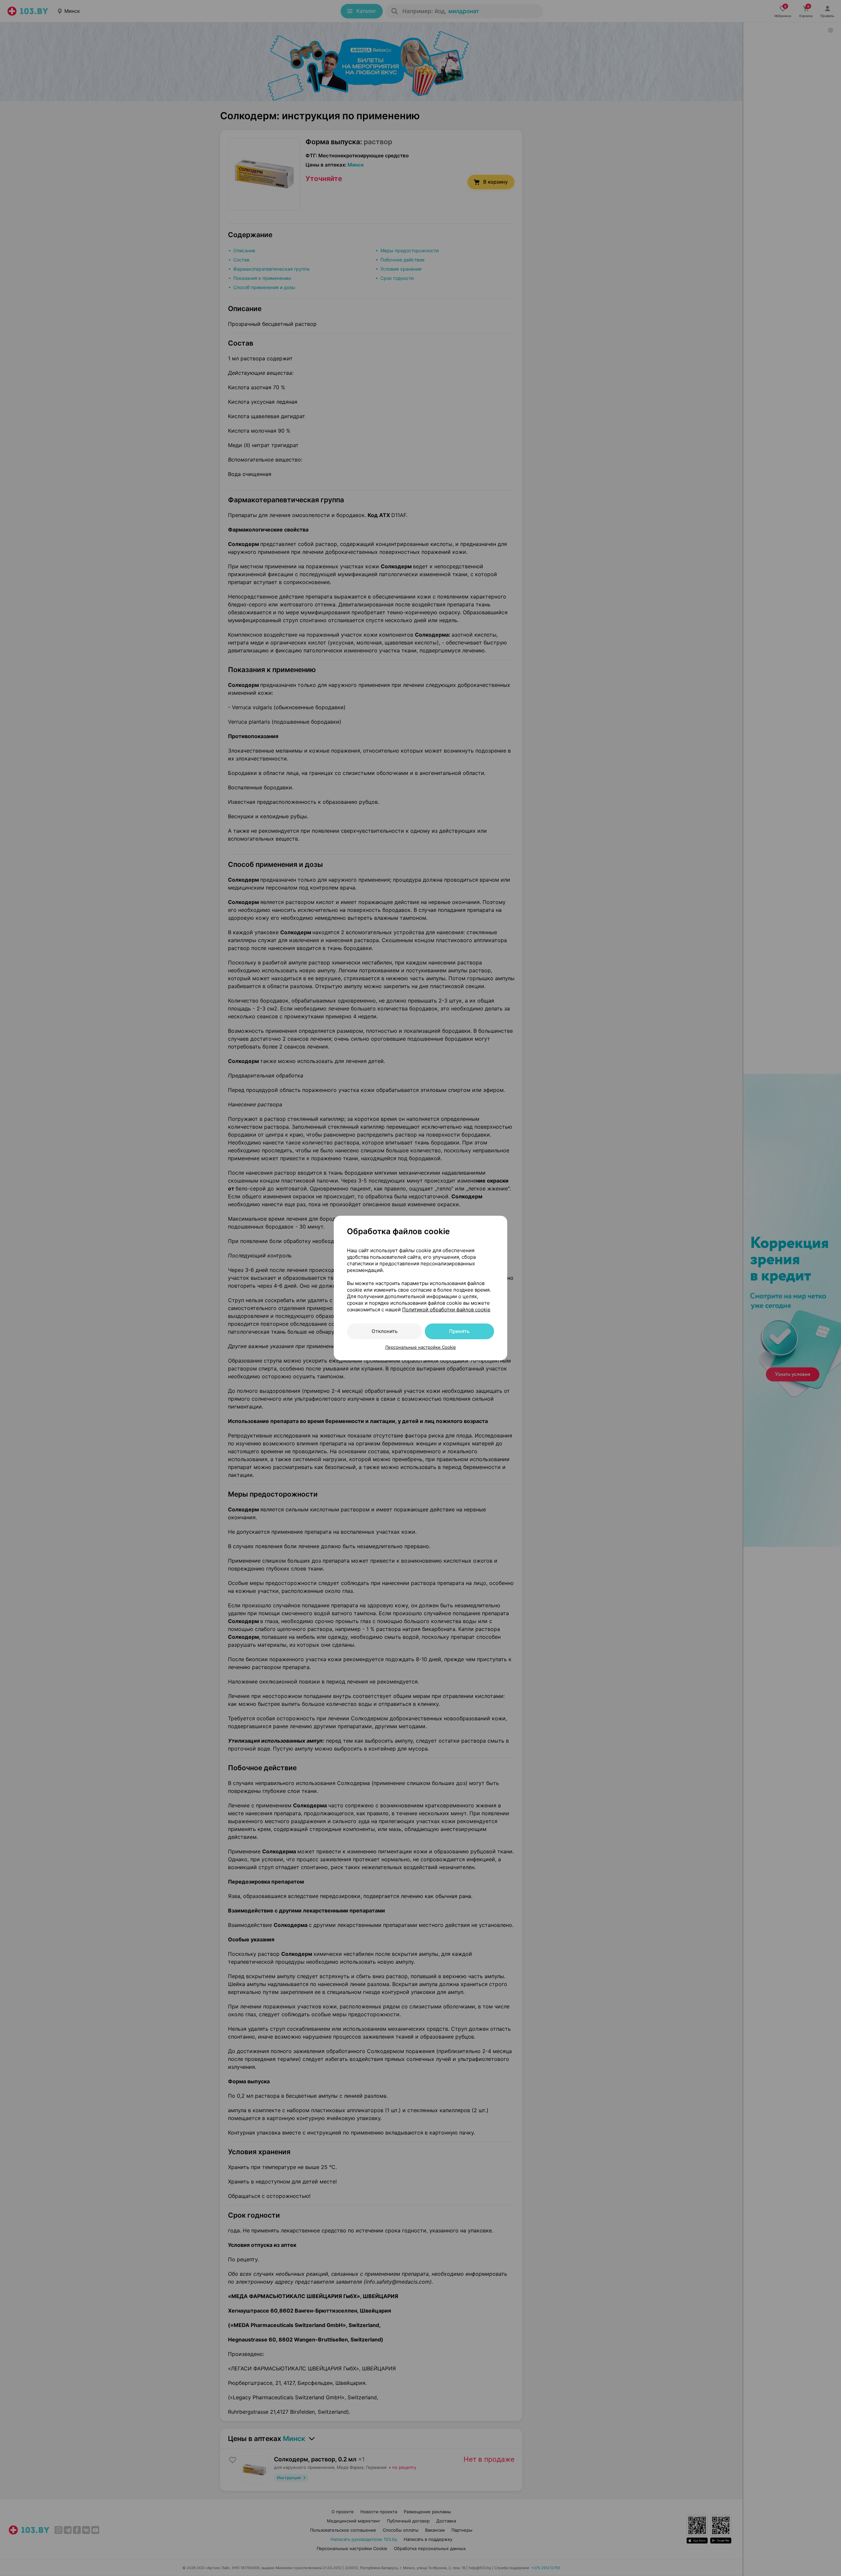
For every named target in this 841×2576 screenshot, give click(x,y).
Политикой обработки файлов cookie (446, 1310)
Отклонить (385, 1331)
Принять (459, 1331)
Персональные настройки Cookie (421, 1347)
